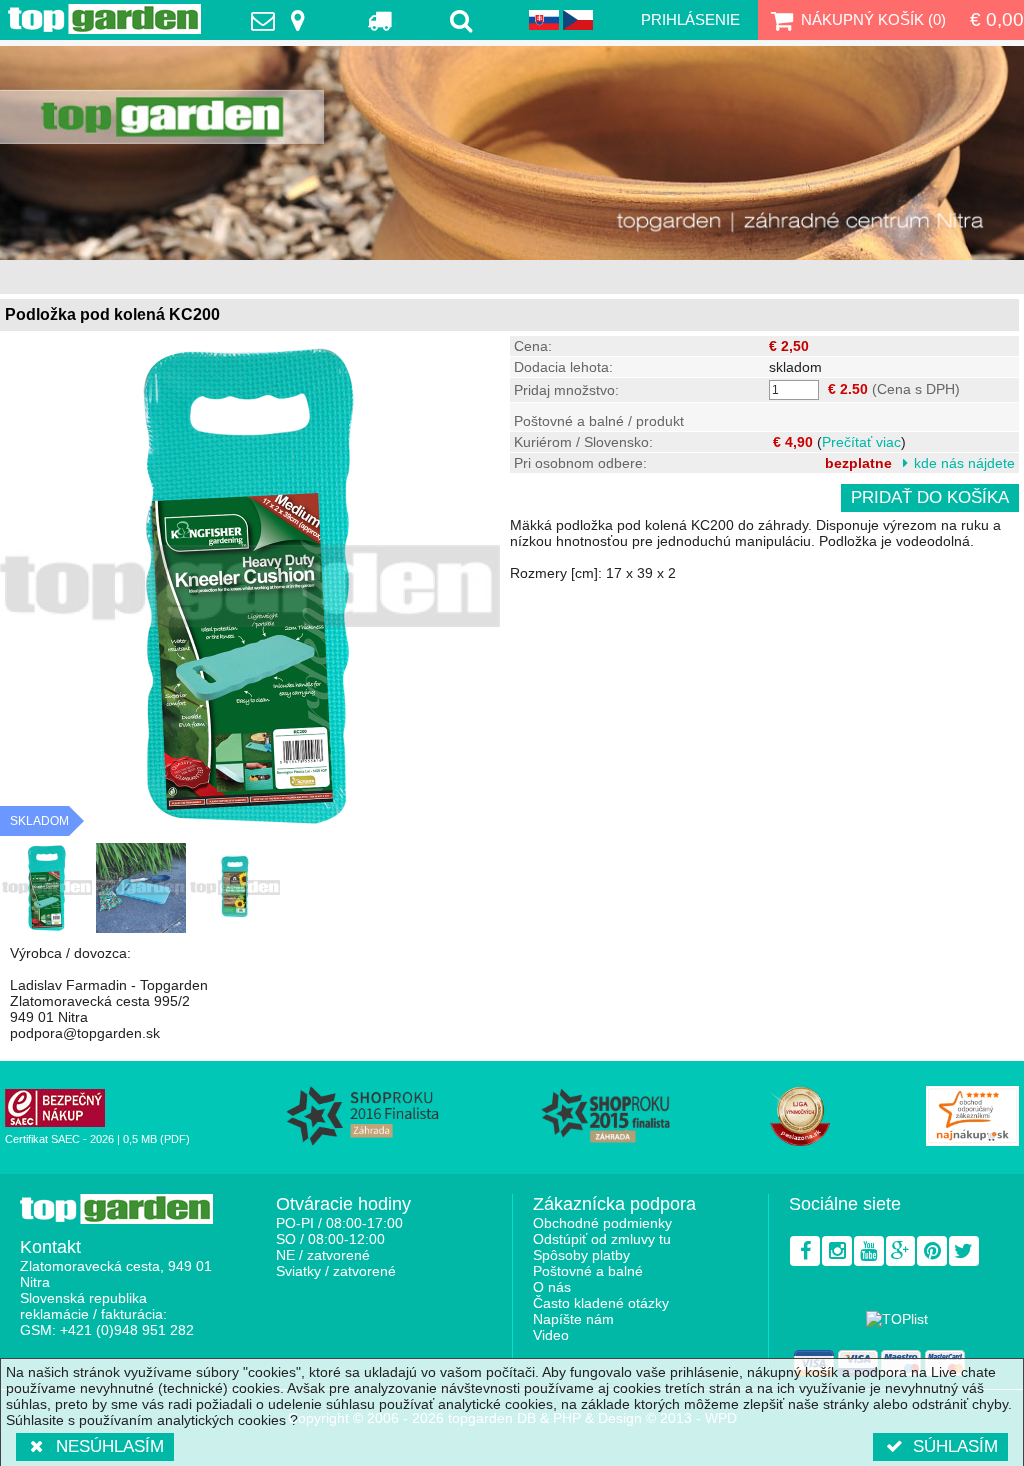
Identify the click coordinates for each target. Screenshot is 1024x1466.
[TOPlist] (897, 1319)
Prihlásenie (690, 19)
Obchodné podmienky (602, 1223)
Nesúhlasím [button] (110, 1446)
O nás (552, 1287)
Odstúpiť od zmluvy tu (602, 1239)
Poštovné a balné (588, 1271)
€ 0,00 (997, 19)
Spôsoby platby (581, 1255)
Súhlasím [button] (955, 1446)
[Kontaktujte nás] (283, 20)
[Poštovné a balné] (381, 20)
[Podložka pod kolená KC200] (47, 888)
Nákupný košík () (873, 19)
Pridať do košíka (930, 497)
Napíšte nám (573, 1319)
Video (551, 1335)
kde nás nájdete (964, 463)
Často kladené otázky (601, 1303)
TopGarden (104, 19)
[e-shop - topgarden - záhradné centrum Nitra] (512, 153)
